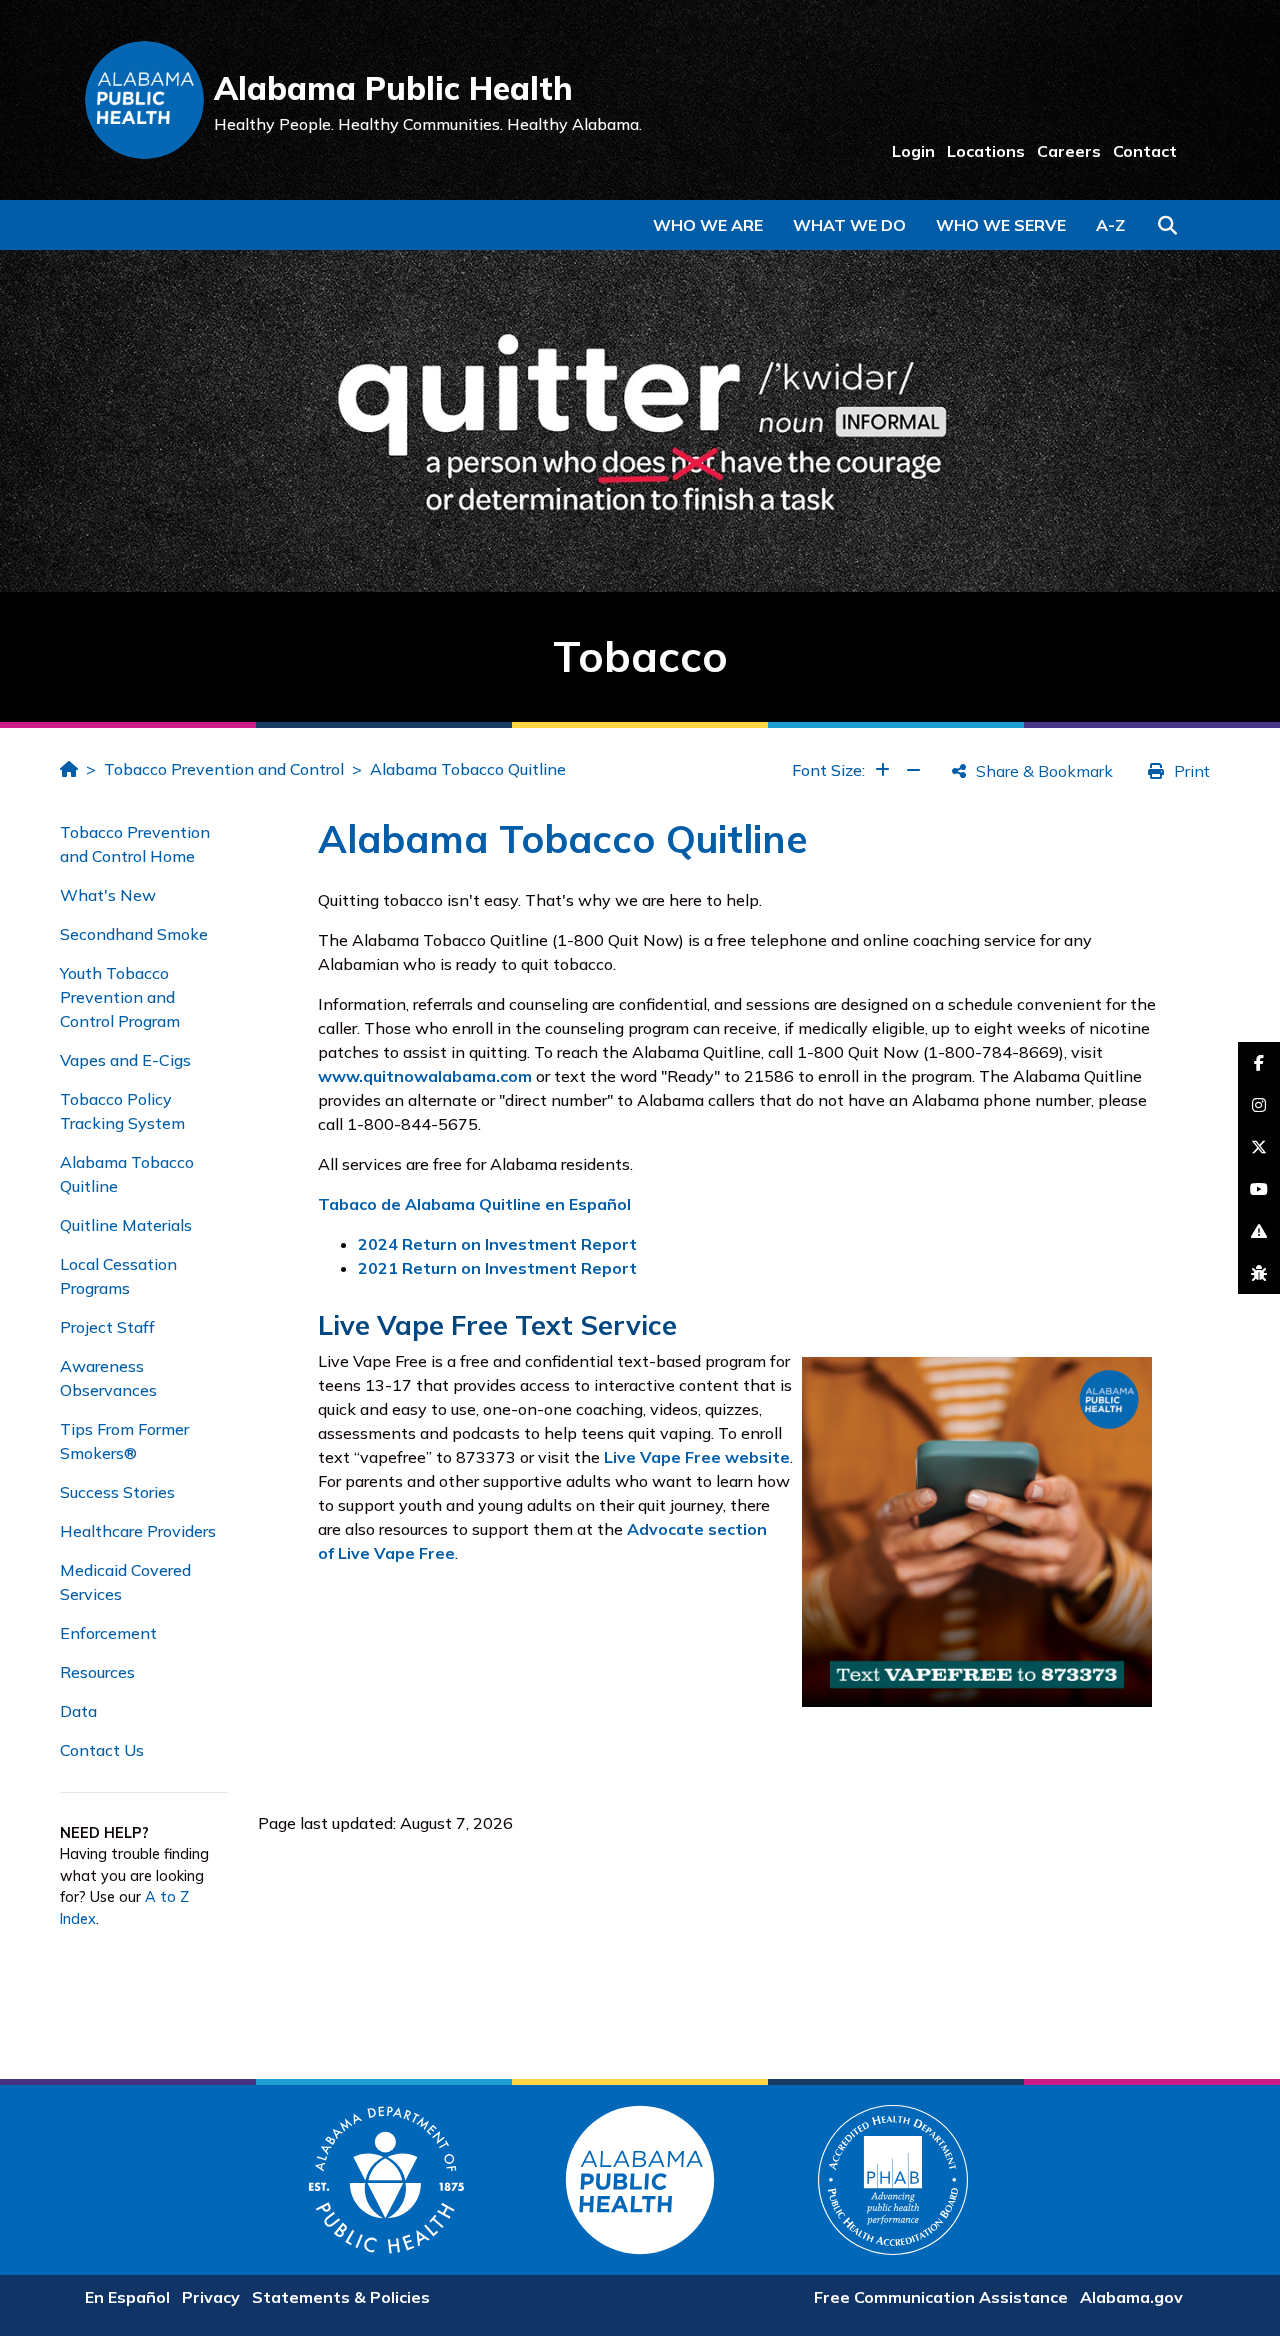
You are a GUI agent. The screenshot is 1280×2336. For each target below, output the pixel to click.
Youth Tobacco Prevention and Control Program (120, 997)
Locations (986, 151)
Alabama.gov (1131, 2297)
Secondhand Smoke (134, 934)
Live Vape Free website (697, 1457)
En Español (127, 2297)
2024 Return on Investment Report (497, 1244)
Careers (1069, 151)
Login (913, 151)
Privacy (211, 2297)
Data (78, 1711)
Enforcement (108, 1633)
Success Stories (117, 1492)
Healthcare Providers (138, 1531)
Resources (97, 1672)
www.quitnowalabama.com (425, 1076)
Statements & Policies (341, 2297)
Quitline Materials (126, 1225)
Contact (1145, 151)
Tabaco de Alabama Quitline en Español (474, 1204)
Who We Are (708, 225)
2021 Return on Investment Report (497, 1268)
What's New (108, 895)
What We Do (849, 225)
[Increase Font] (882, 770)
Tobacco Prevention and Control (224, 769)
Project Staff (107, 1327)
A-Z (1110, 225)
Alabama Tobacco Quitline (468, 769)
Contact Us (102, 1750)
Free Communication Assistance (941, 2297)
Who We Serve (1001, 225)
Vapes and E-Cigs (125, 1060)
